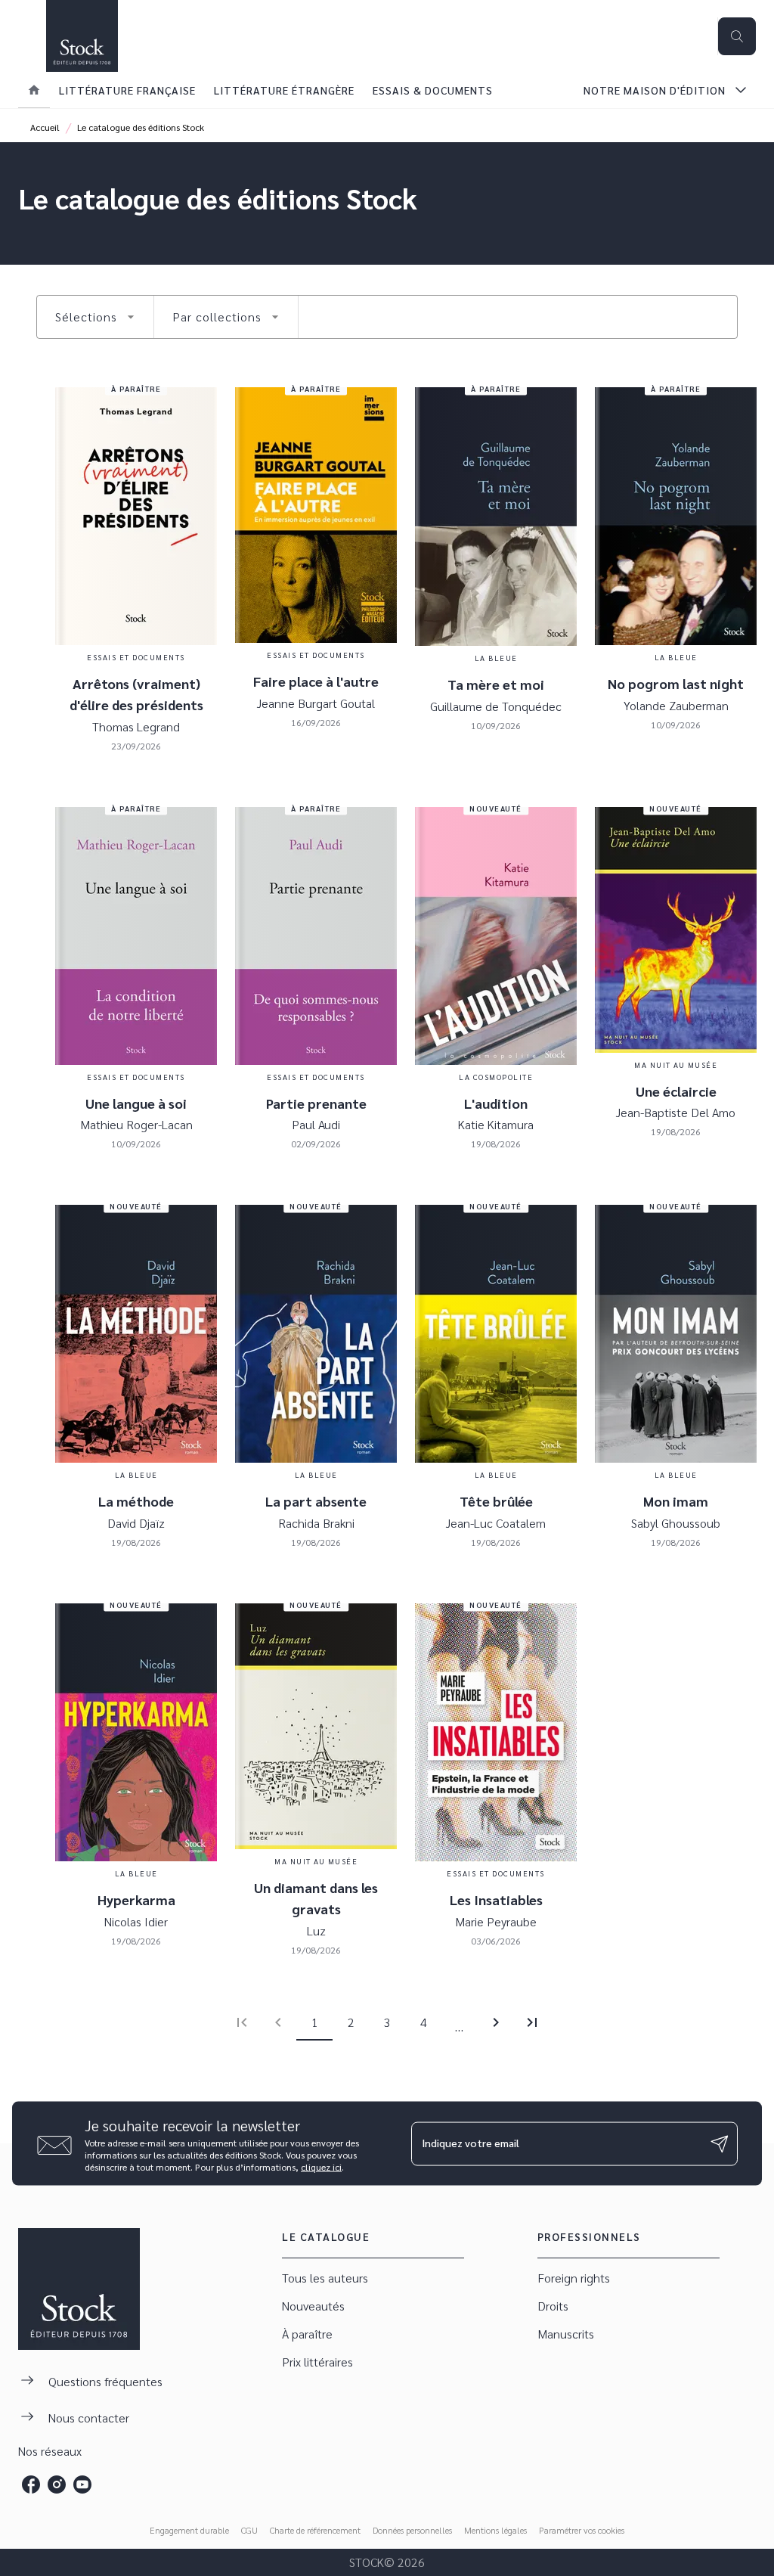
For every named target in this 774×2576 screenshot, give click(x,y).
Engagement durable (189, 2530)
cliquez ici (321, 2167)
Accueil (45, 127)
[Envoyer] (720, 2143)
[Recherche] (737, 36)
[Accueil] (82, 36)
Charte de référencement (315, 2530)
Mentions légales (495, 2530)
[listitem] (31, 2484)
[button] (95, 317)
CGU (249, 2530)
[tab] (34, 90)
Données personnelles (412, 2530)
